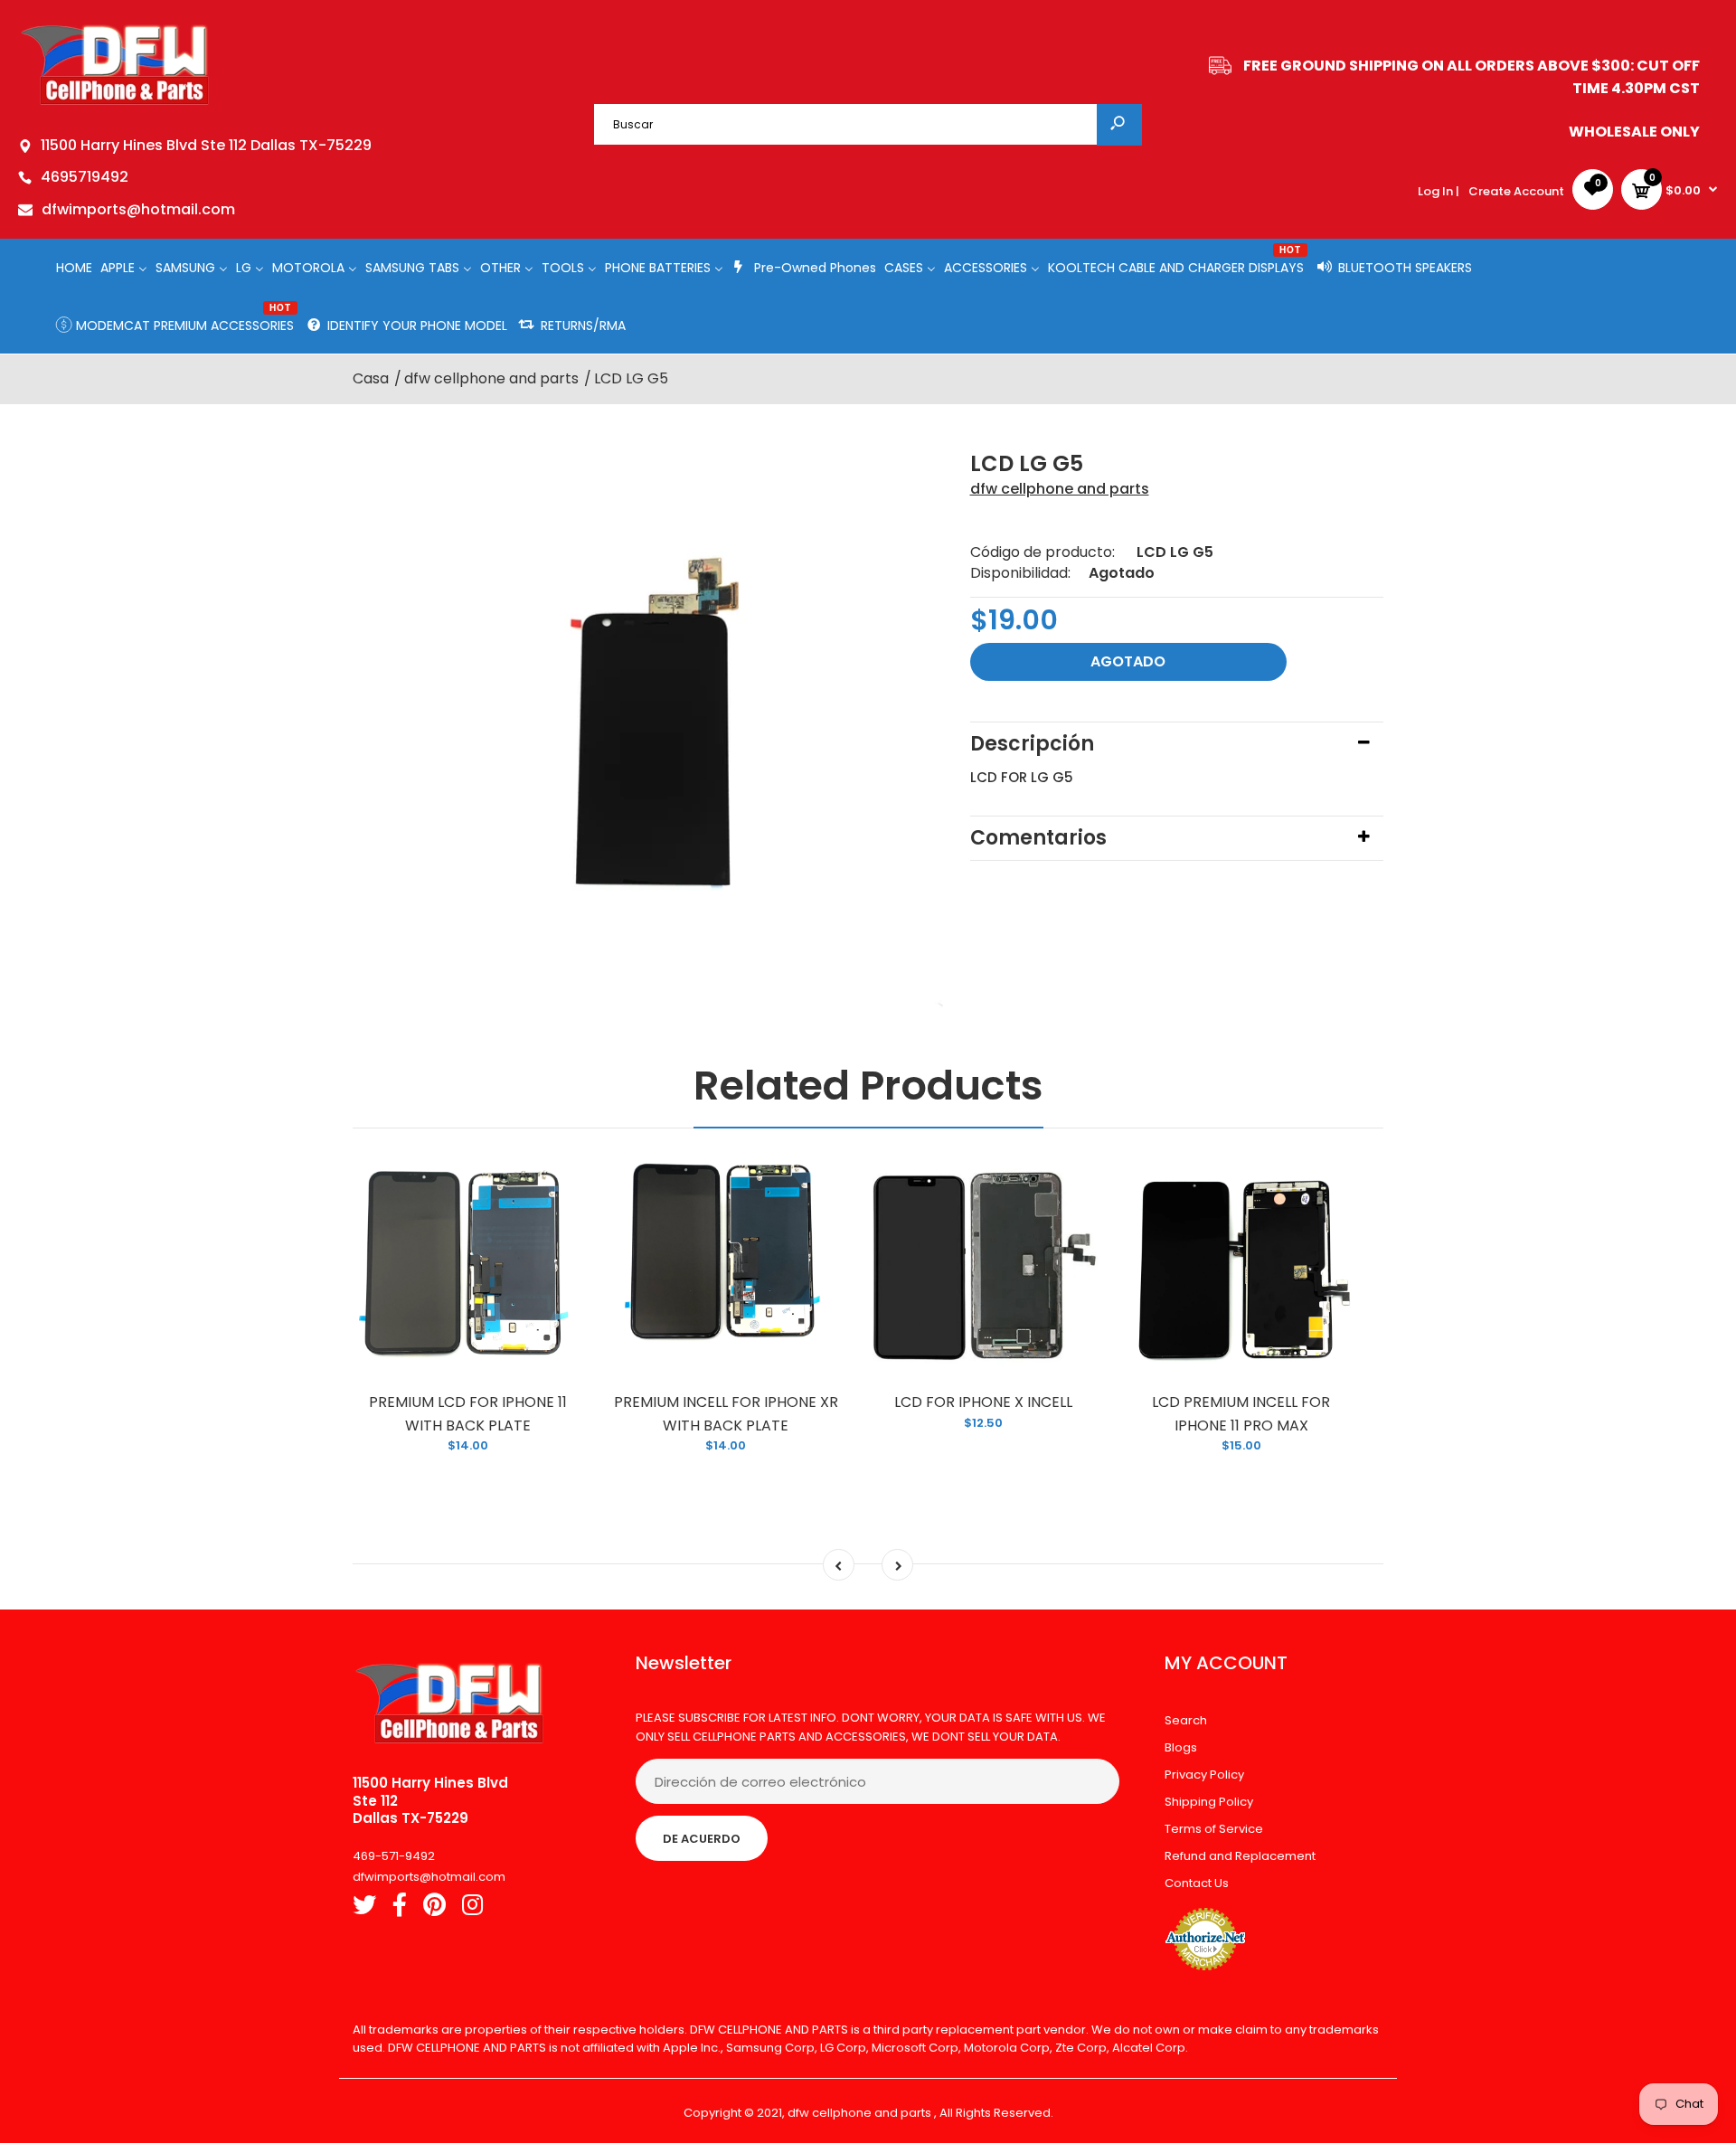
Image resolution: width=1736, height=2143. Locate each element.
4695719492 (85, 177)
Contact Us (1197, 1883)
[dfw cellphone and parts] (115, 104)
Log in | (1439, 191)
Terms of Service (1214, 1829)
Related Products (868, 1086)
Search (1186, 1720)
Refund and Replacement (1240, 1856)
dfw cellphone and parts (1060, 489)
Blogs (1181, 1747)
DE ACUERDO (702, 1839)
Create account (1516, 191)
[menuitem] (74, 267)
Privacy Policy (1204, 1775)
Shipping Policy (1209, 1802)
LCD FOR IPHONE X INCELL (983, 1402)
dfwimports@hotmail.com (138, 209)
